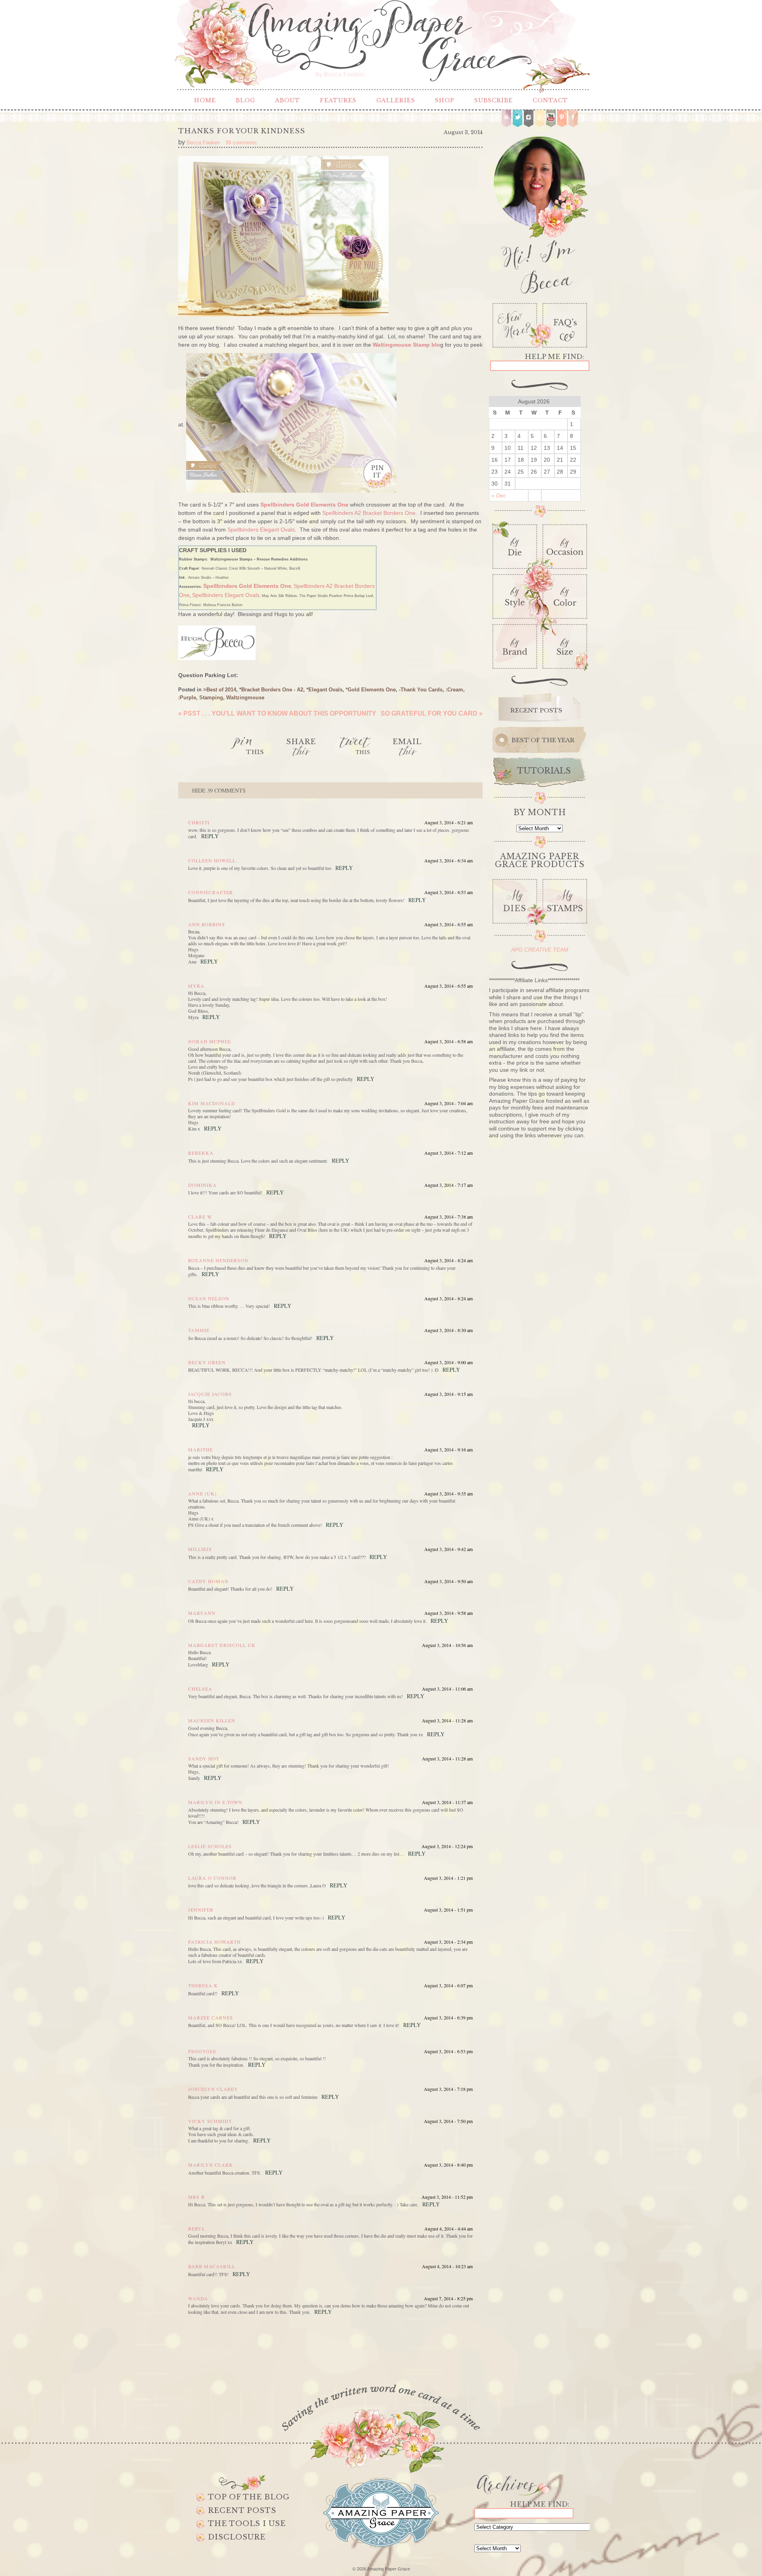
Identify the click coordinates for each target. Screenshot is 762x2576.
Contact (550, 100)
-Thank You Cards (421, 690)
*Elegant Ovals (324, 690)
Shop (445, 100)
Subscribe (494, 100)
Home (205, 100)
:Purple (187, 698)
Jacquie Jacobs (210, 1394)
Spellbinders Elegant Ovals (261, 530)
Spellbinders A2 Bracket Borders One (369, 513)
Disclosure (237, 2537)
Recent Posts (242, 2511)
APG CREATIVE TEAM (540, 950)
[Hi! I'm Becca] (540, 213)
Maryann (202, 1613)
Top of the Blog (249, 2497)
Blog (245, 100)
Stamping (211, 698)
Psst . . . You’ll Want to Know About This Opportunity (277, 713)
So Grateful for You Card (432, 713)
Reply (210, 836)
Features (338, 100)
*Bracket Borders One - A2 (271, 690)
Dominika (202, 1185)
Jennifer (201, 1910)
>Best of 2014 (220, 690)
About (288, 100)
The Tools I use (247, 2524)
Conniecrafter (211, 892)
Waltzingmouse (245, 698)
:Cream (454, 690)
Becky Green (207, 1362)
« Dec (499, 495)
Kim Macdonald (212, 1103)
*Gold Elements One (371, 690)
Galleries (396, 100)
